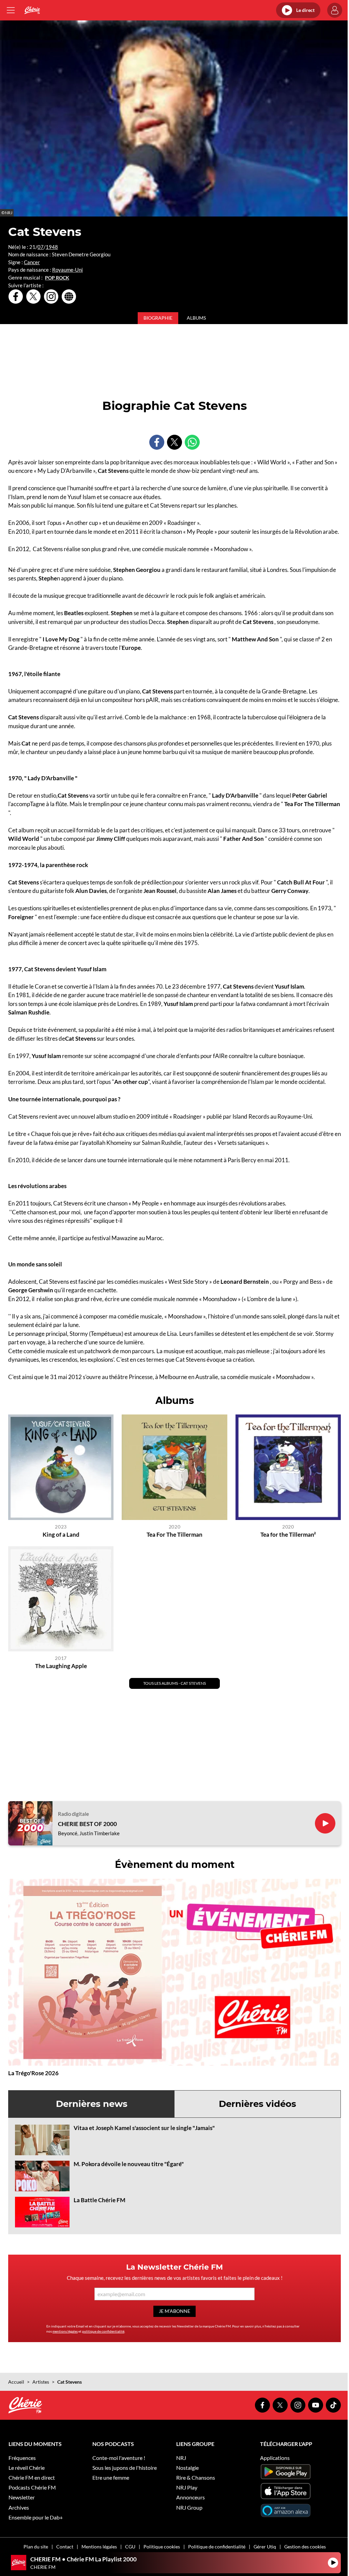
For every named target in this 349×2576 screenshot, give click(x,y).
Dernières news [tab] (92, 2104)
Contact (65, 2547)
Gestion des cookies (305, 2547)
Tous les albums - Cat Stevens (174, 1683)
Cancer (32, 262)
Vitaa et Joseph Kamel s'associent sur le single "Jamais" (144, 2128)
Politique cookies (162, 2547)
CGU (130, 2547)
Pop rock (57, 278)
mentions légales (65, 2331)
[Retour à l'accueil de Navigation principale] (32, 10)
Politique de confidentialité (217, 2547)
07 (41, 247)
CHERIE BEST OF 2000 (87, 1824)
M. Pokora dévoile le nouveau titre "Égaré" (129, 2164)
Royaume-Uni (67, 270)
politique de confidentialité (103, 2331)
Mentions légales (99, 2547)
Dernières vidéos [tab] (257, 2104)
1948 (52, 247)
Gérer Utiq (265, 2547)
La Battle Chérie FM (100, 2200)
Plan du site (36, 2547)
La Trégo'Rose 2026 (33, 2073)
